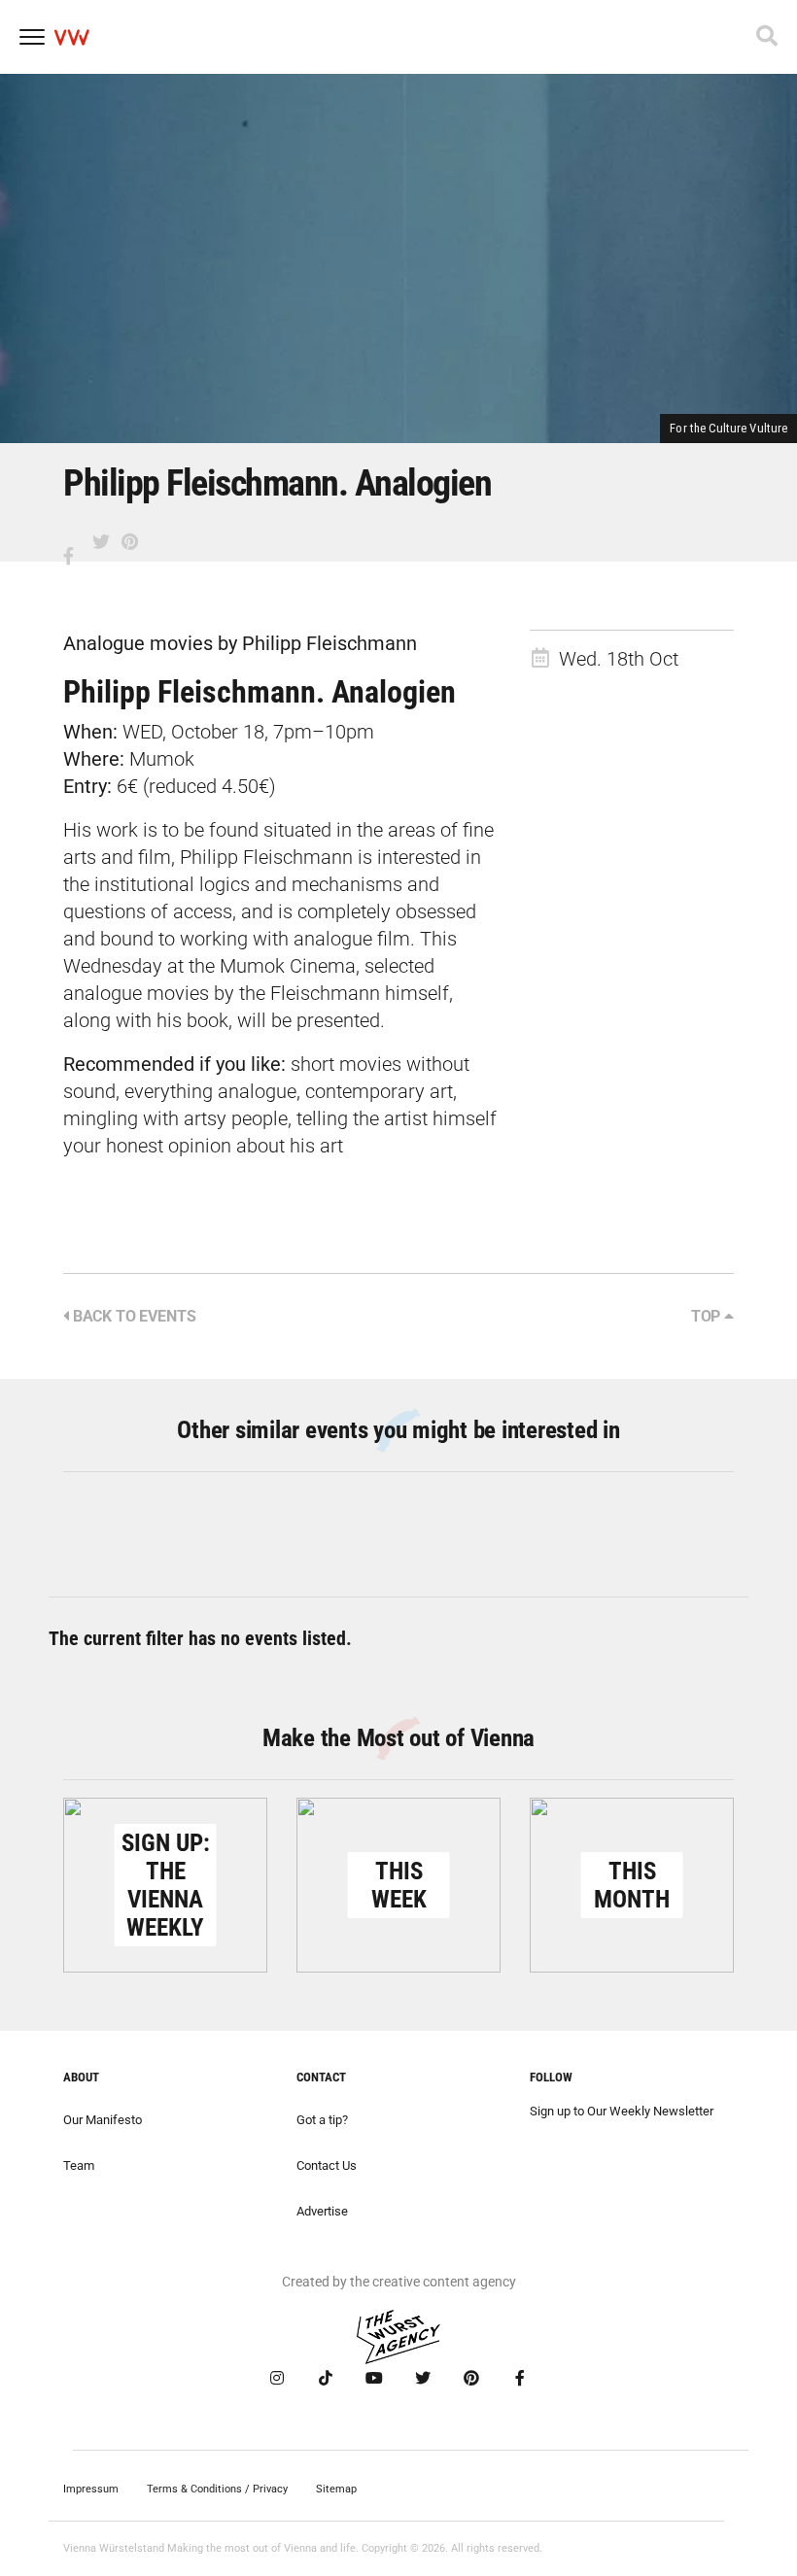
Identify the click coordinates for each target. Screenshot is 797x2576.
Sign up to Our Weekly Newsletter (622, 2111)
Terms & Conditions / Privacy (217, 2489)
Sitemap (336, 2489)
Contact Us (327, 2165)
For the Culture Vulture (728, 428)
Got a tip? (322, 2120)
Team (79, 2165)
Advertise (322, 2211)
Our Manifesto (103, 2120)
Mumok (162, 759)
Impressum (91, 2489)
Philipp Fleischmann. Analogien (260, 692)
